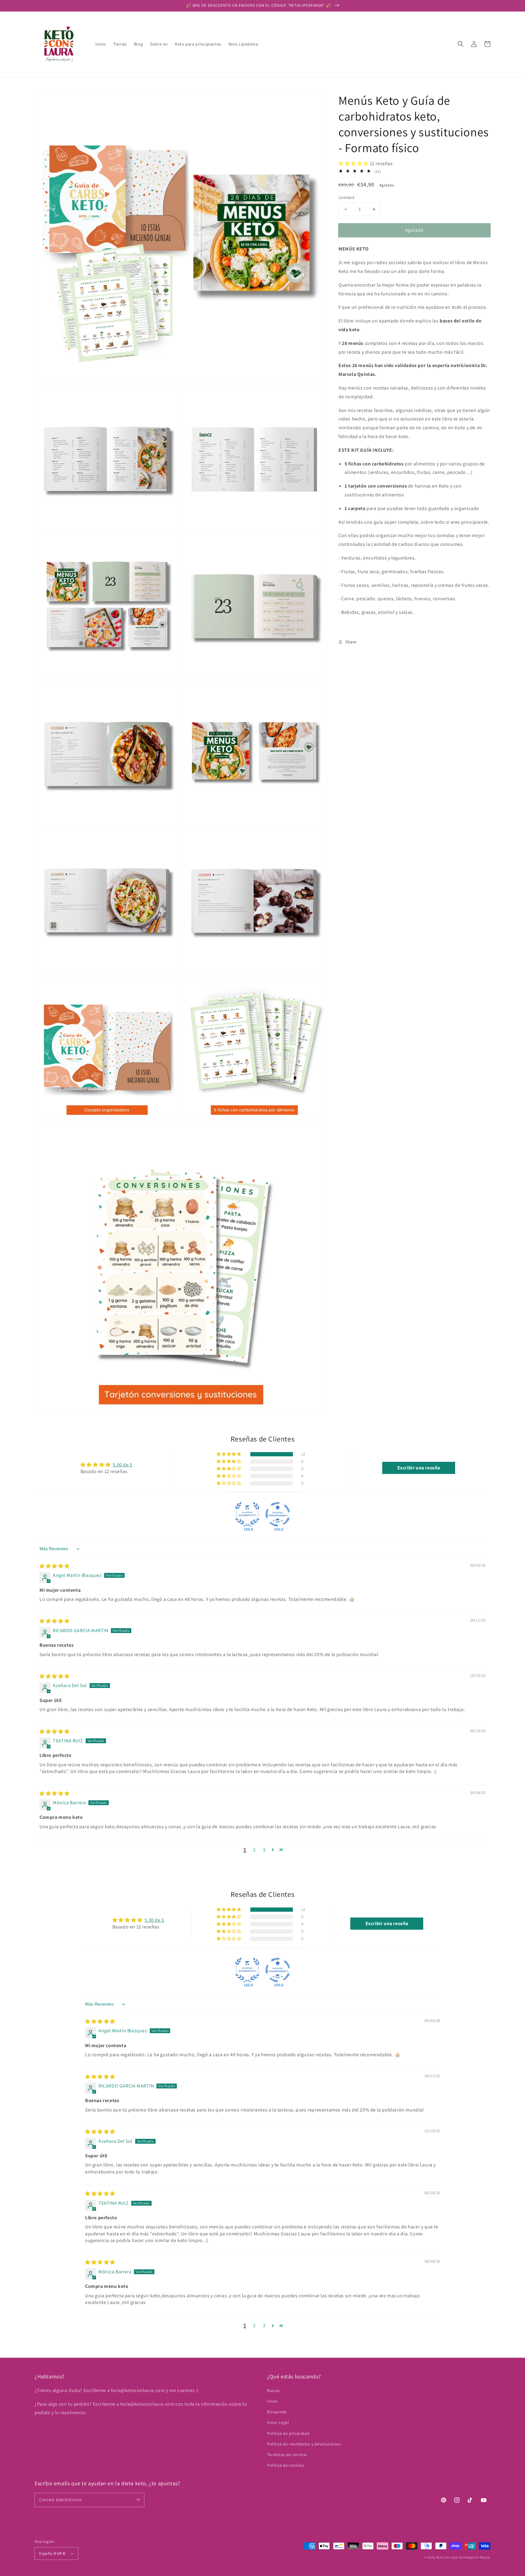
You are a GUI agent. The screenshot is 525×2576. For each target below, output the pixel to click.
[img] (55, 1566)
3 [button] (264, 1850)
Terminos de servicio (287, 2455)
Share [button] (351, 642)
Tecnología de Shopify (474, 2557)
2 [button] (254, 1850)
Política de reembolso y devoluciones (304, 2444)
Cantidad (346, 197)
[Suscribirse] (137, 2500)
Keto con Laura (447, 2557)
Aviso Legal (278, 2422)
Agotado (414, 230)
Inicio (273, 2401)
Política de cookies (285, 2465)
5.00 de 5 (122, 1465)
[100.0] (247, 1514)
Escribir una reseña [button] (419, 1468)
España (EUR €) (53, 2553)
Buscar (274, 2391)
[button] (461, 44)
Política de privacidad (288, 2433)
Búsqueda (277, 2412)
